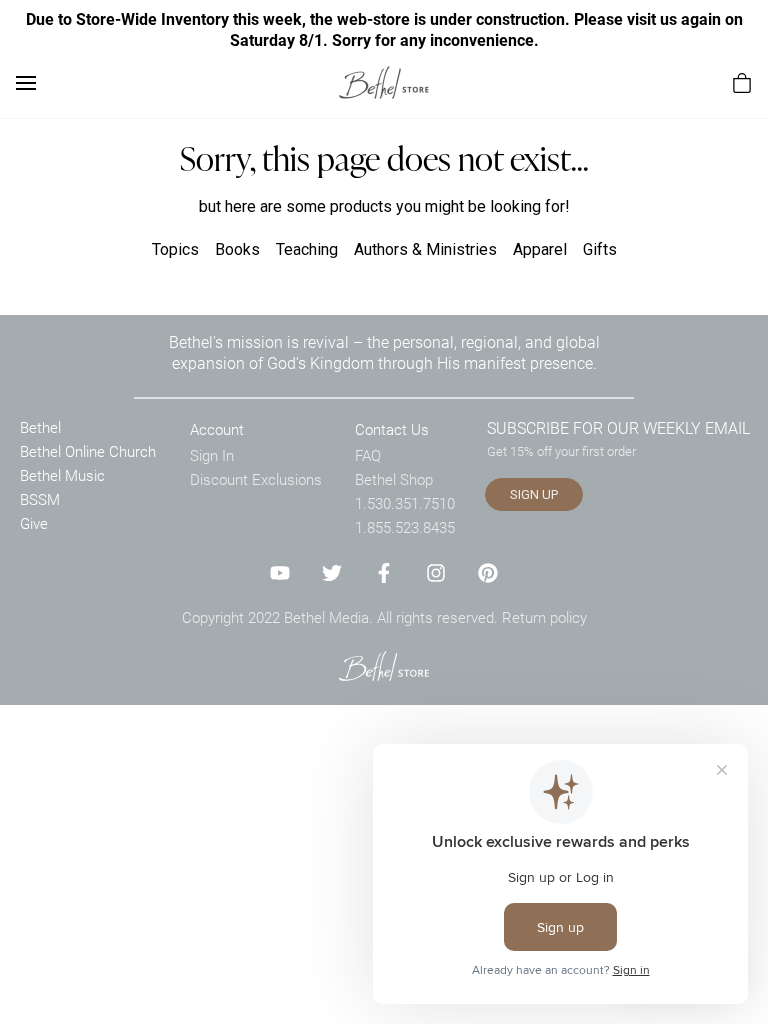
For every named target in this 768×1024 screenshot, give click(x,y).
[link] (384, 82)
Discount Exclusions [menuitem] (256, 479)
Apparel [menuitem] (540, 249)
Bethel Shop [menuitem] (394, 479)
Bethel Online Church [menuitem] (88, 451)
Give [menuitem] (34, 523)
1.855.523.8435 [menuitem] (405, 527)
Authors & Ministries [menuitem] (425, 249)
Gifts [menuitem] (600, 249)
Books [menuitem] (237, 249)
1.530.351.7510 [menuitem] (405, 503)
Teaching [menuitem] (307, 249)
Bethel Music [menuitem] (62, 475)
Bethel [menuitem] (40, 427)
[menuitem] (742, 83)
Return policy (544, 617)
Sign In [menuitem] (212, 455)
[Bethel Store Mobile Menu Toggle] (26, 83)
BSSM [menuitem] (40, 499)
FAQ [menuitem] (368, 455)
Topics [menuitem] (175, 249)
